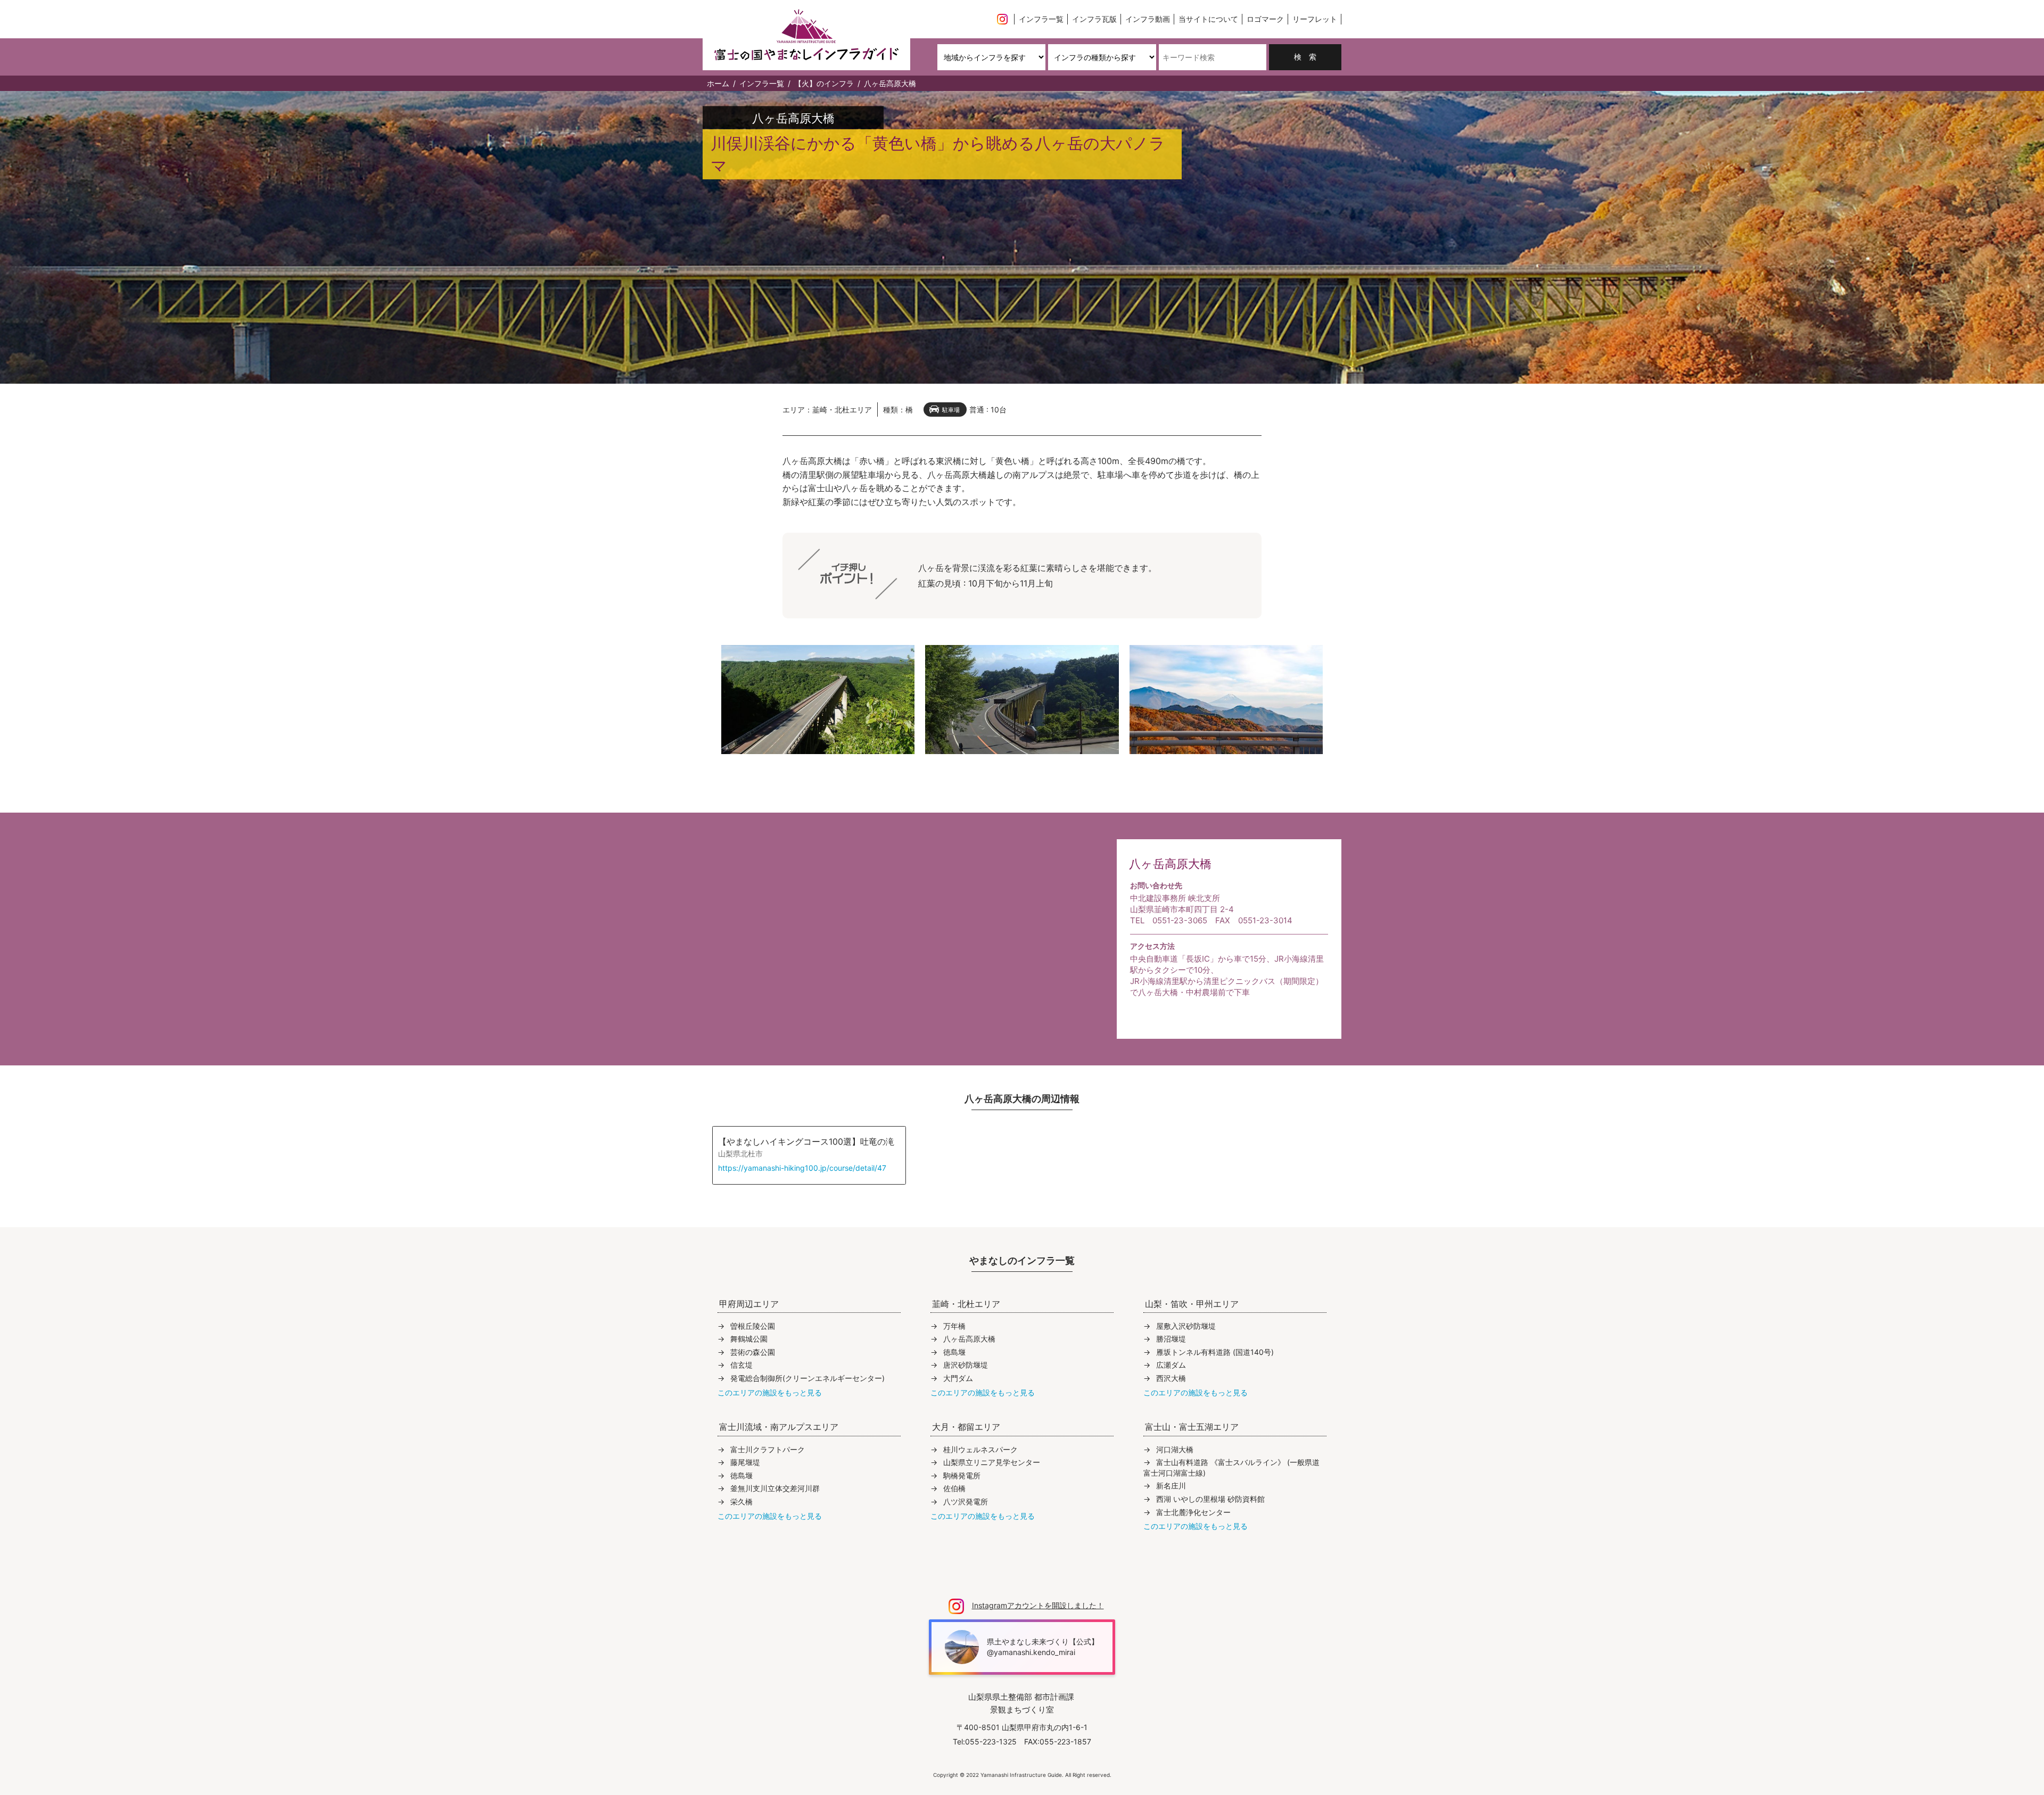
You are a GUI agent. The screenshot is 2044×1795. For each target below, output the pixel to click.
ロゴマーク (1265, 19)
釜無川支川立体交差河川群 (775, 1488)
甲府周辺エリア (749, 1304)
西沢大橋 (1171, 1378)
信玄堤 (741, 1365)
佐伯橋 (954, 1488)
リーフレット (1315, 19)
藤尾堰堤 (745, 1462)
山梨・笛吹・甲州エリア (1192, 1304)
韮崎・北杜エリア (842, 410)
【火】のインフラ (824, 83)
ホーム (718, 83)
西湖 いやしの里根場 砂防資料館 (1210, 1499)
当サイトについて (1208, 19)
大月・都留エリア (966, 1427)
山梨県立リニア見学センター (992, 1462)
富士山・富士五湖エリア (1192, 1427)
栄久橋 (741, 1502)
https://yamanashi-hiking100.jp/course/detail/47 (802, 1168)
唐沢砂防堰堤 (966, 1365)
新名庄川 (1171, 1486)
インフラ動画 (1148, 19)
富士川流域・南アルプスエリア (779, 1427)
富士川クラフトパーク (768, 1449)
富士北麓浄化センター (1193, 1512)
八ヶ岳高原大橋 (969, 1339)
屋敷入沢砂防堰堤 (1186, 1326)
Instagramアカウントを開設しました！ (1038, 1605)
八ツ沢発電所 (966, 1502)
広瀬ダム (1171, 1365)
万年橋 (954, 1326)
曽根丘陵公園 (753, 1326)
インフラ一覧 (1041, 19)
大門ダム (958, 1378)
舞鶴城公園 (749, 1339)
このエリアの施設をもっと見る (770, 1392)
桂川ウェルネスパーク (980, 1449)
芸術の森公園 (753, 1352)
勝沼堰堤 (1171, 1339)
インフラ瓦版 (1094, 19)
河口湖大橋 (1175, 1449)
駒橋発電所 (962, 1475)
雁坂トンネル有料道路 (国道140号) (1215, 1352)
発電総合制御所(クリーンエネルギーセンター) (807, 1378)
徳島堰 (954, 1352)
